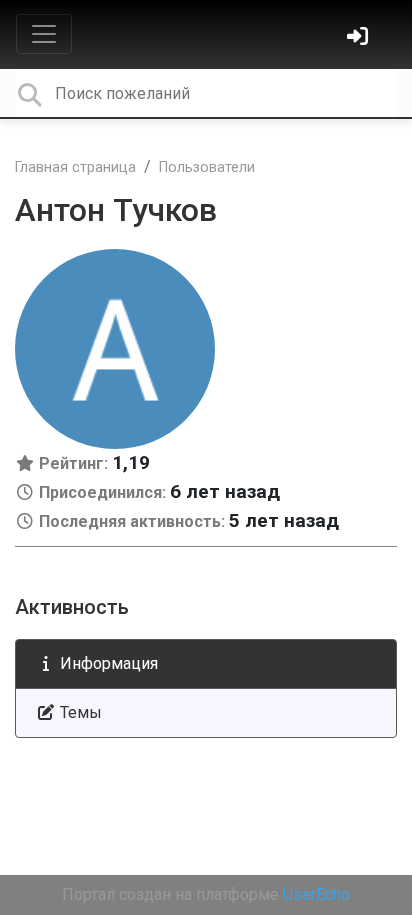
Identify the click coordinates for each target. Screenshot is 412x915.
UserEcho (316, 894)
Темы (79, 712)
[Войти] (360, 38)
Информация (107, 663)
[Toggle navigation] (44, 34)
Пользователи (207, 167)
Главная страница (75, 167)
